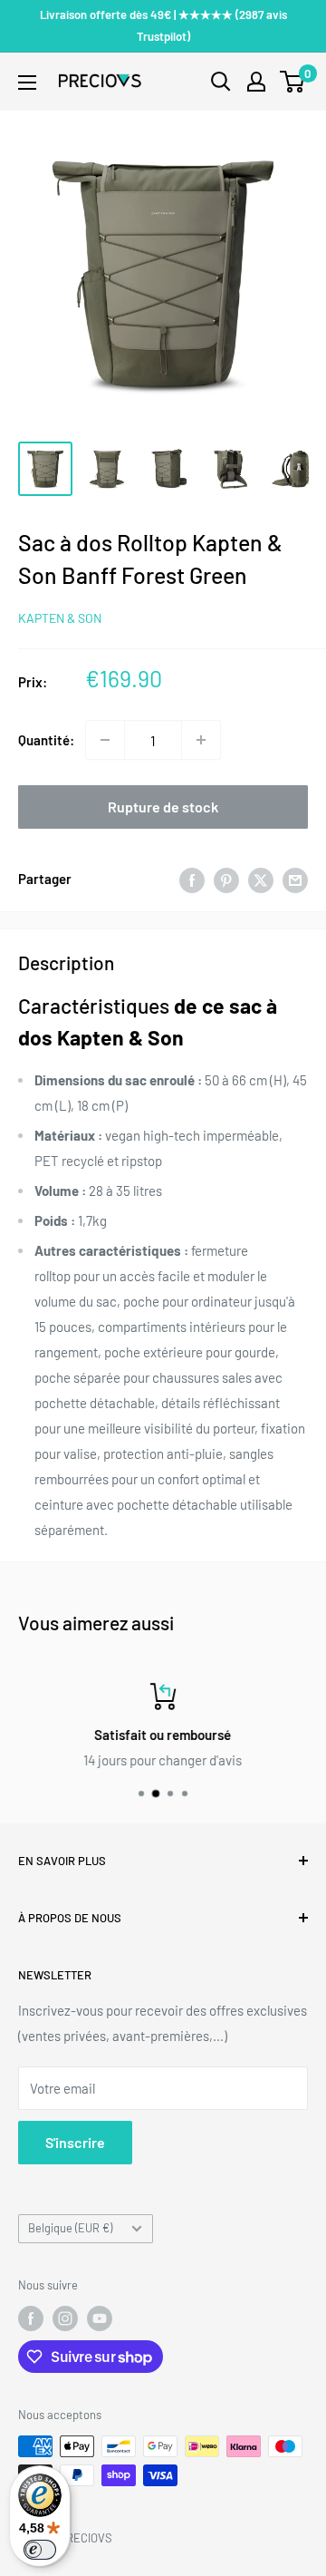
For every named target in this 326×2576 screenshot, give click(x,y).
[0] (293, 82)
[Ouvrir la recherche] (221, 82)
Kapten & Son (60, 618)
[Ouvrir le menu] (27, 83)
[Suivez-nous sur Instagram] (65, 2318)
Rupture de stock (163, 807)
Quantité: (46, 740)
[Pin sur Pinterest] (226, 879)
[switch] (40, 2550)
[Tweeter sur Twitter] (261, 879)
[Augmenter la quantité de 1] (201, 740)
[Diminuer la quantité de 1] (105, 740)
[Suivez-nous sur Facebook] (31, 2318)
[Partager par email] (295, 879)
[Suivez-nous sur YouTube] (100, 2318)
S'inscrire (75, 2142)
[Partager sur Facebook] (192, 879)
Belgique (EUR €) (70, 2228)
